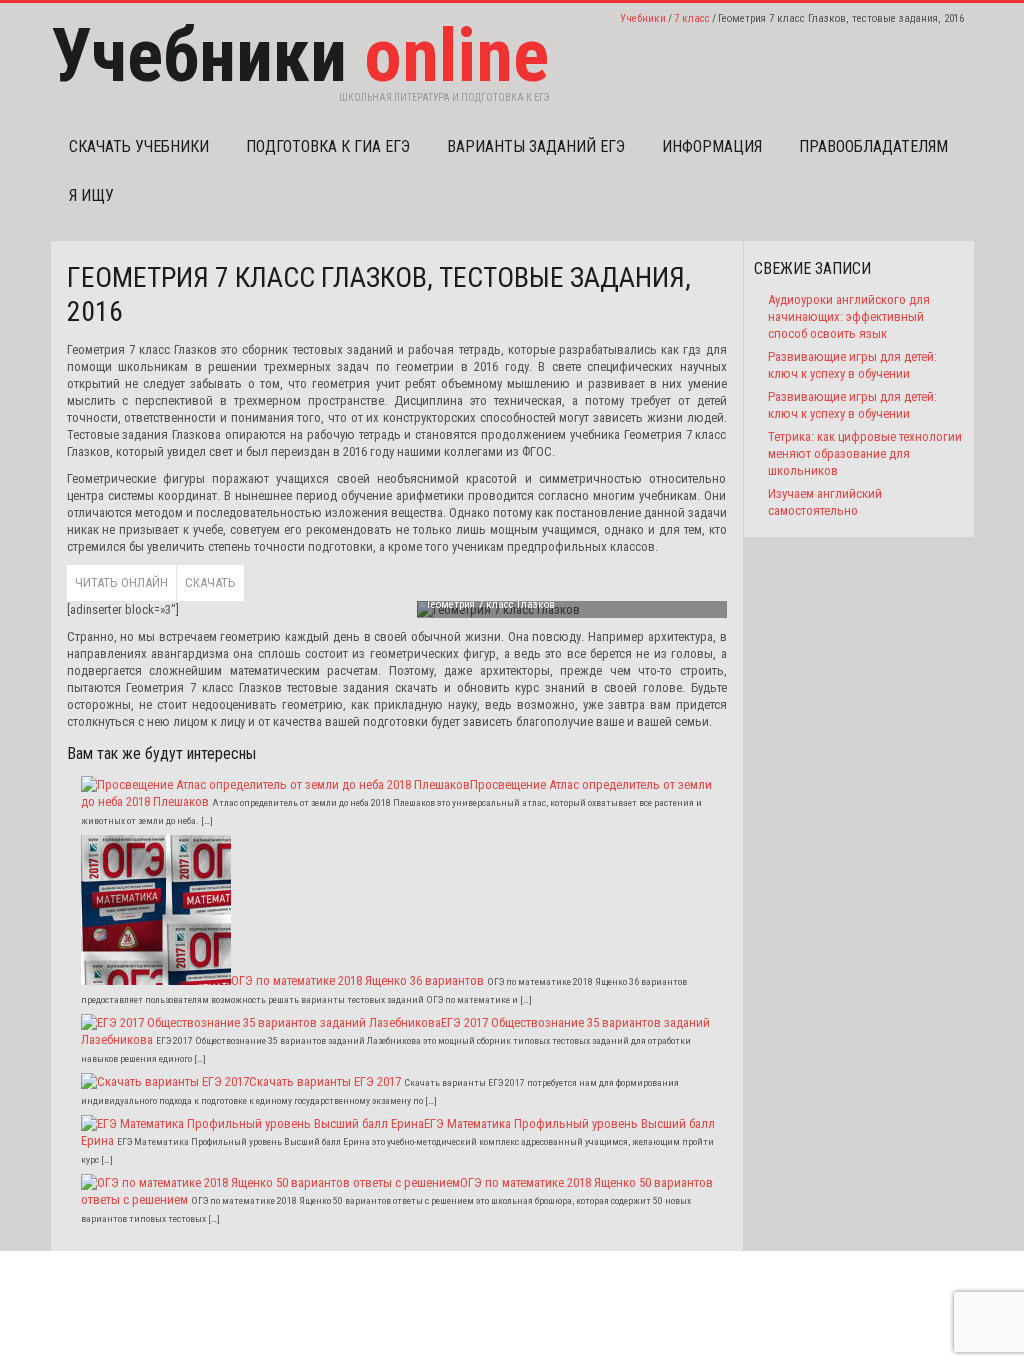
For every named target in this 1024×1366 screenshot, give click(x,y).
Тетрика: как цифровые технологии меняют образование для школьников (865, 453)
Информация (712, 146)
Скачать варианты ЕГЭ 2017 (325, 1081)
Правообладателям (873, 146)
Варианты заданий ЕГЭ (536, 146)
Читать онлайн (121, 582)
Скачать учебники (139, 146)
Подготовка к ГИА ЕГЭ (328, 146)
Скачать (210, 582)
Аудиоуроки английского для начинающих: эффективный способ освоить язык (849, 316)
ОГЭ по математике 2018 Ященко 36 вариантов (357, 980)
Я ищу (91, 195)
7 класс (692, 18)
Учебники (643, 18)
